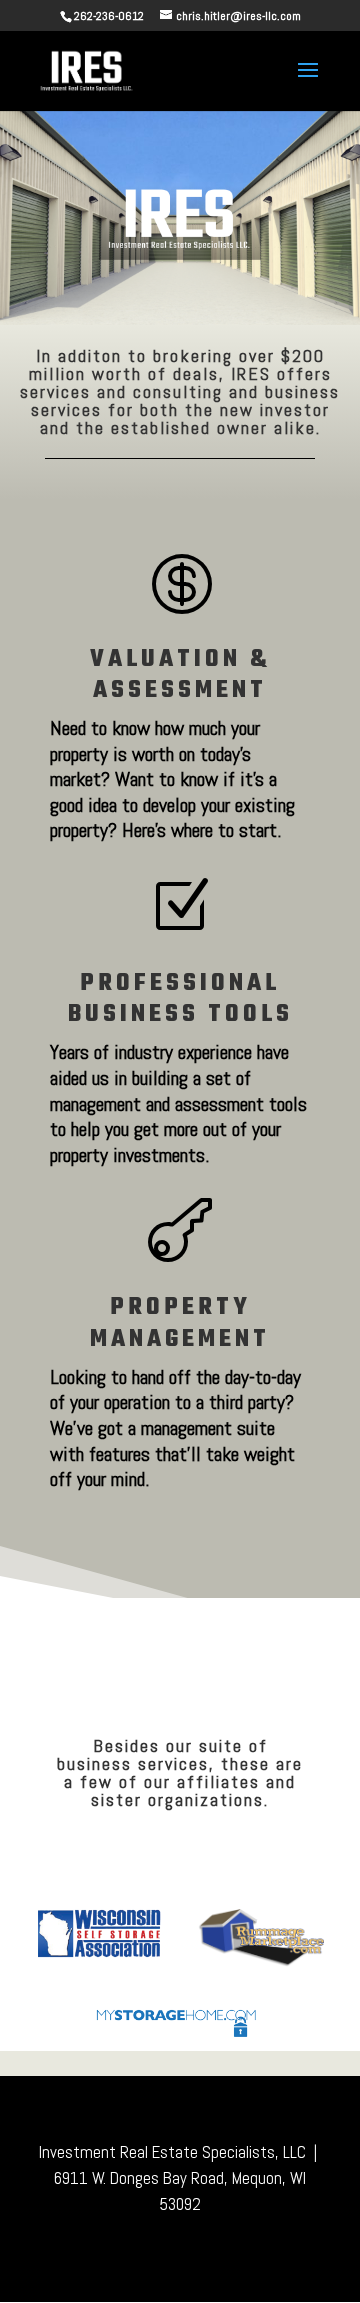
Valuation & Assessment (180, 675)
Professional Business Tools (180, 999)
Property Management (180, 1323)
